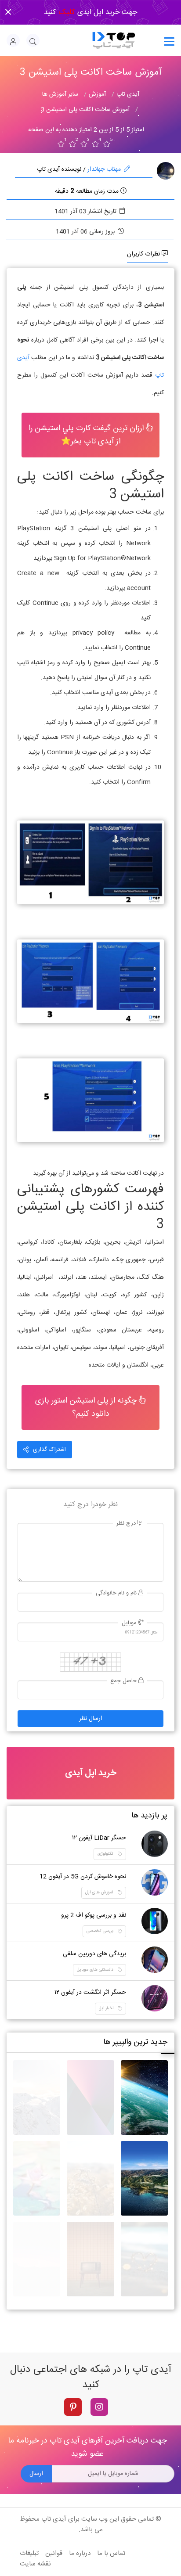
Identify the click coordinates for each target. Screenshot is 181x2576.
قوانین (54, 2553)
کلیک (66, 12)
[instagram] (99, 2407)
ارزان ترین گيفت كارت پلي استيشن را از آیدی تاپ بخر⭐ (87, 435)
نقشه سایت (35, 2564)
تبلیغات (29, 2553)
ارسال (36, 2474)
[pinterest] (73, 2407)
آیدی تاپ (54, 2519)
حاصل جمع (124, 1681)
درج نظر (127, 1524)
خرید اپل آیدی (90, 1773)
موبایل (130, 1623)
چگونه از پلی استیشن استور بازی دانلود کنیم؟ (87, 1407)
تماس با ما (111, 2553)
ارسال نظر (91, 1719)
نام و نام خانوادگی (117, 1593)
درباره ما (80, 2553)
